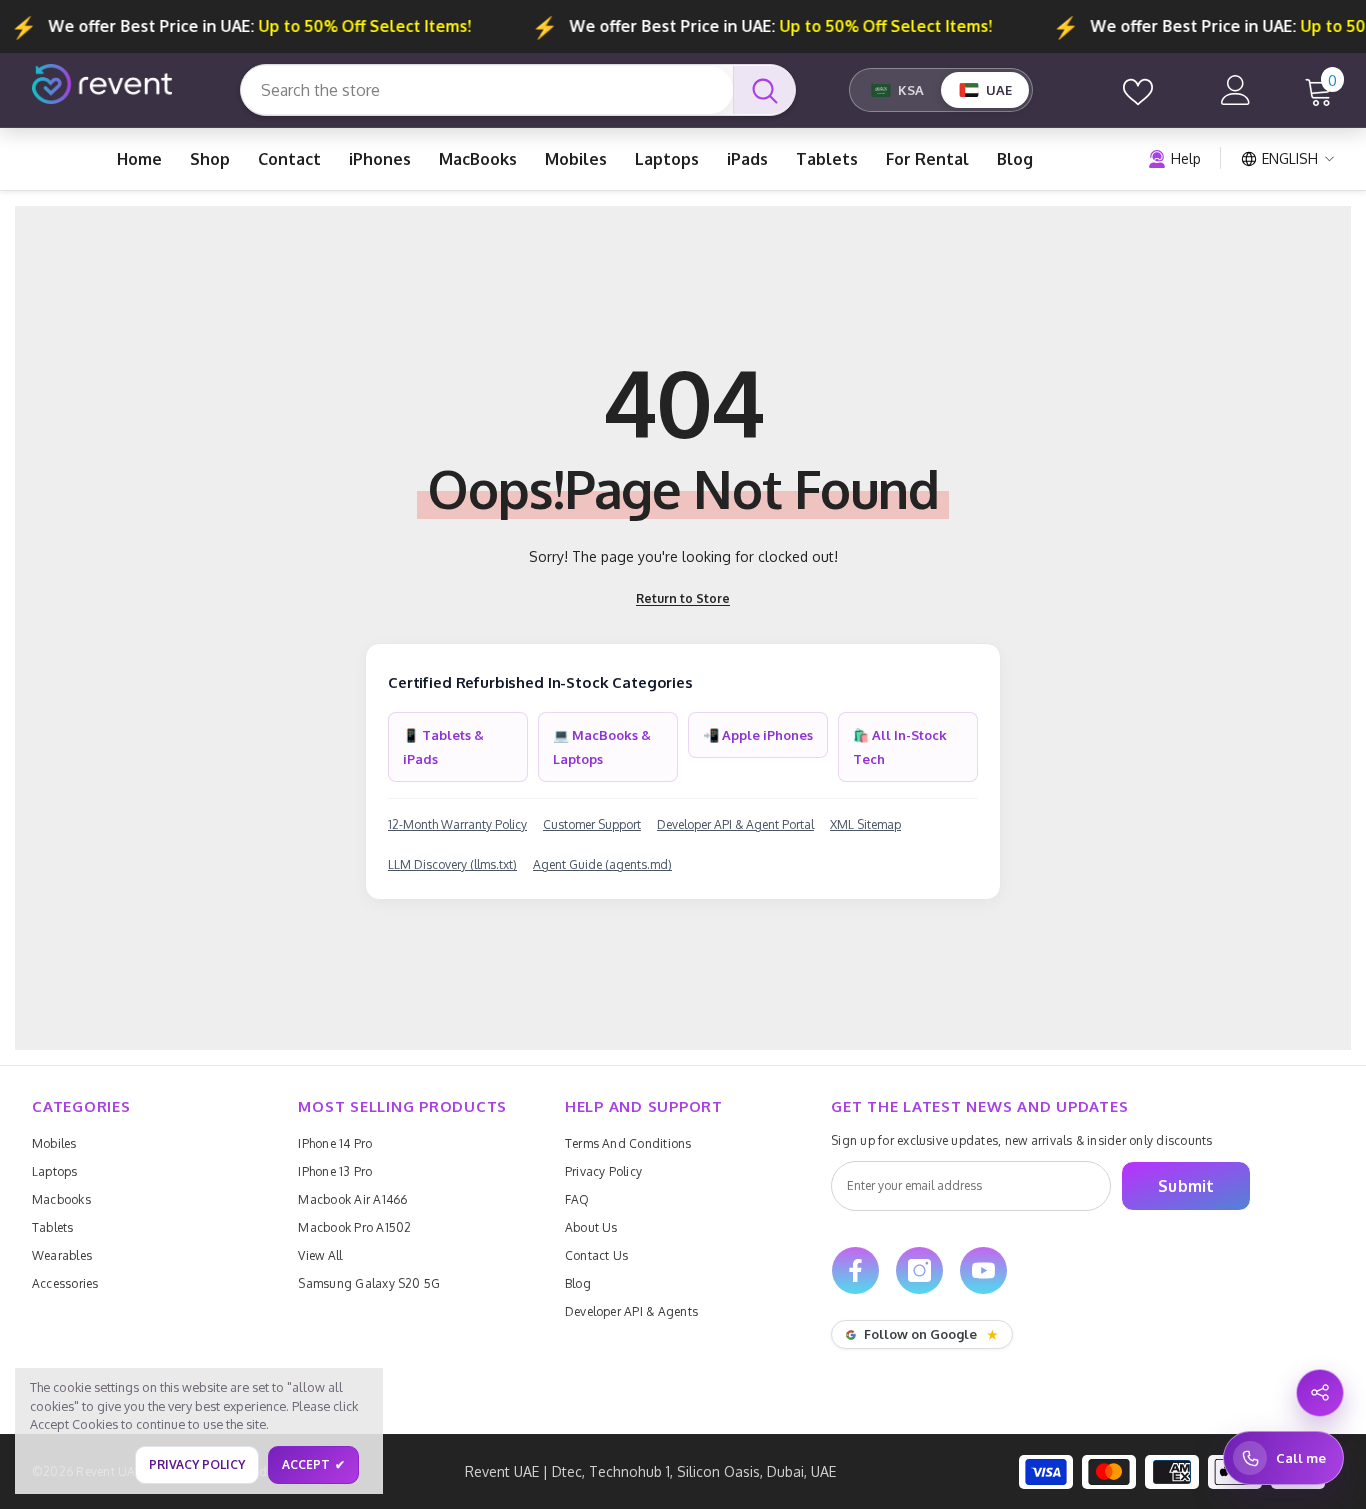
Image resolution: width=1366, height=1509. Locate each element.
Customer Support (592, 824)
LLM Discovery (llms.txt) (452, 864)
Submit (1186, 1186)
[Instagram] (919, 1270)
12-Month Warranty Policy (457, 824)
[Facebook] (855, 1270)
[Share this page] (1320, 1393)
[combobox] (487, 90)
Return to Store (683, 598)
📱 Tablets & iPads (443, 747)
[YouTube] (983, 1270)
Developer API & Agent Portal (735, 824)
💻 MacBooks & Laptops (602, 747)
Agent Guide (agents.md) (602, 864)
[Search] (518, 90)
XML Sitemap (865, 824)
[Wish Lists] (1138, 90)
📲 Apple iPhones (758, 735)
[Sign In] (1236, 90)
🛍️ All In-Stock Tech (900, 747)
